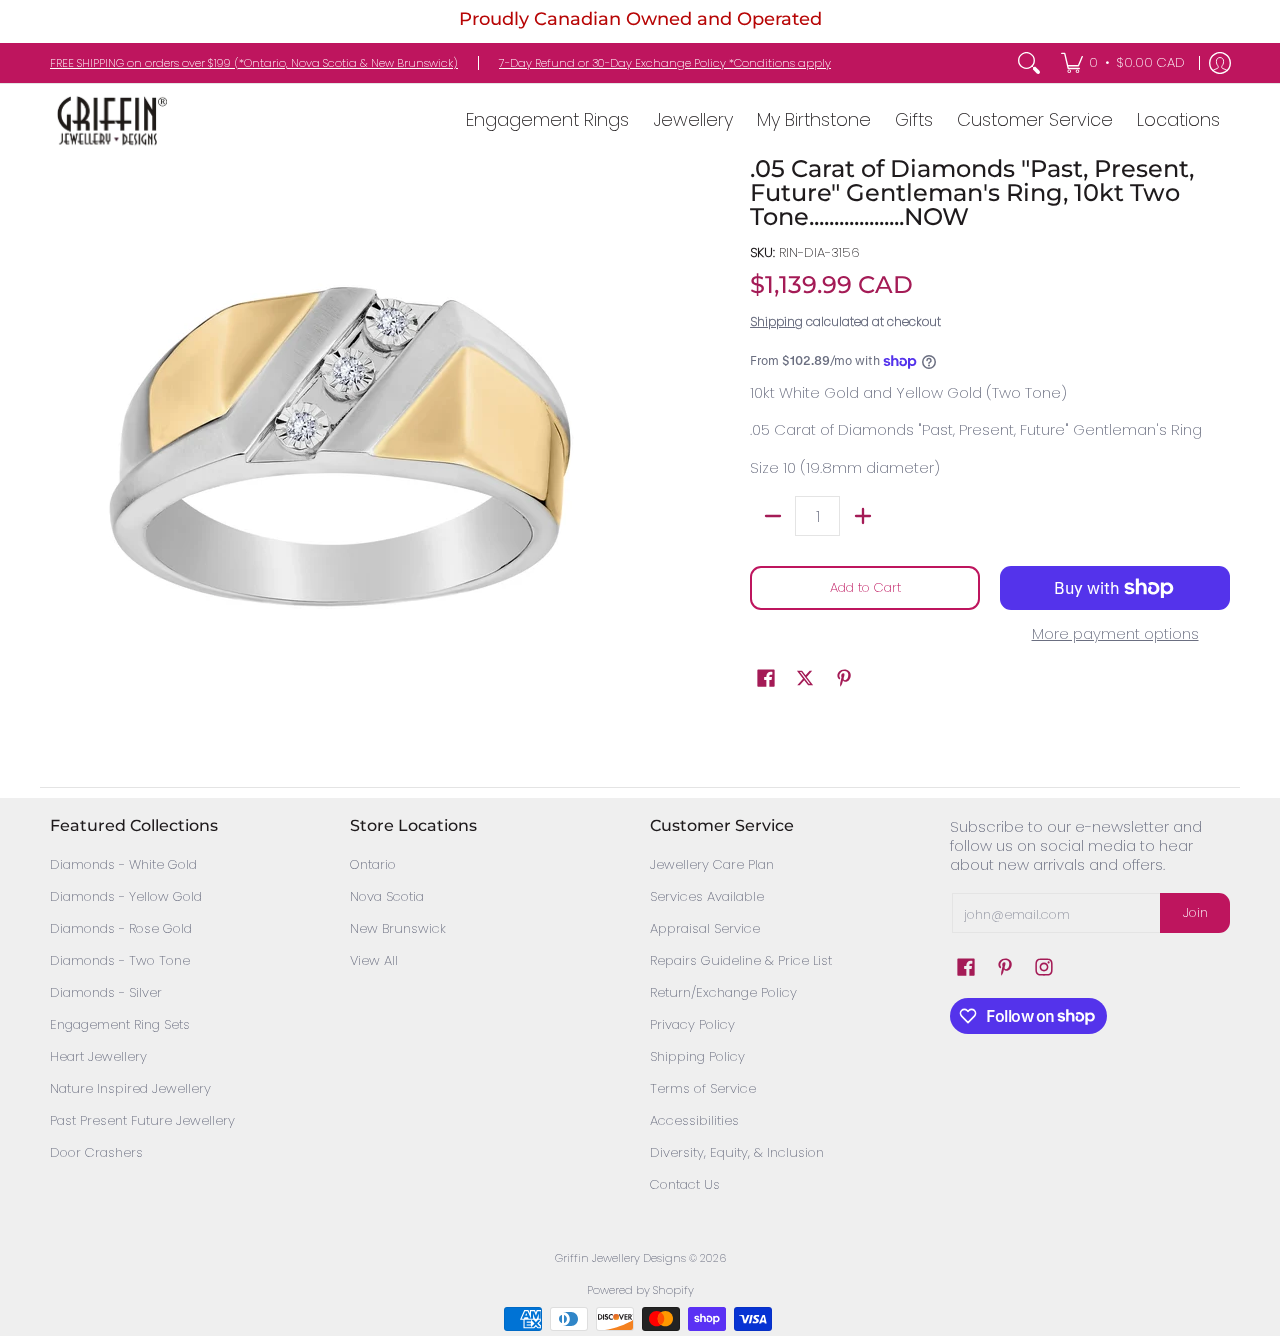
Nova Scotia (387, 896)
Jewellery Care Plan (712, 864)
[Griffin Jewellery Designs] (110, 120)
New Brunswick (398, 928)
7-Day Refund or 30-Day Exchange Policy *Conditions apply (665, 63)
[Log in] (1220, 63)
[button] (766, 678)
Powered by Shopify (640, 1290)
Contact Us (685, 1184)
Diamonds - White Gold (123, 864)
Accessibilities (694, 1120)
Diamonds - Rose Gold (121, 928)
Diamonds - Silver (106, 992)
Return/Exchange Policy (723, 992)
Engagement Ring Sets (120, 1024)
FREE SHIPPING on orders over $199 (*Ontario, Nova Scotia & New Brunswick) (254, 63)
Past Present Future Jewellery (142, 1120)
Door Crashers (96, 1152)
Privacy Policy (692, 1024)
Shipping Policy (697, 1056)
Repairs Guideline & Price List (741, 960)
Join (1195, 912)
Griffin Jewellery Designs (620, 1258)
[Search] (1029, 63)
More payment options (1115, 634)
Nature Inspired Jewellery (130, 1088)
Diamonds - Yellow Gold (126, 896)
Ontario (373, 864)
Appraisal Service (705, 928)
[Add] (862, 516)
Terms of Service (703, 1088)
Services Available (707, 896)
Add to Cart (865, 587)
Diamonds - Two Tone (120, 960)
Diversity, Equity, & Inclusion (737, 1152)
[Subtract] (772, 516)
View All (374, 960)
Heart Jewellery (98, 1056)
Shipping (776, 321)
